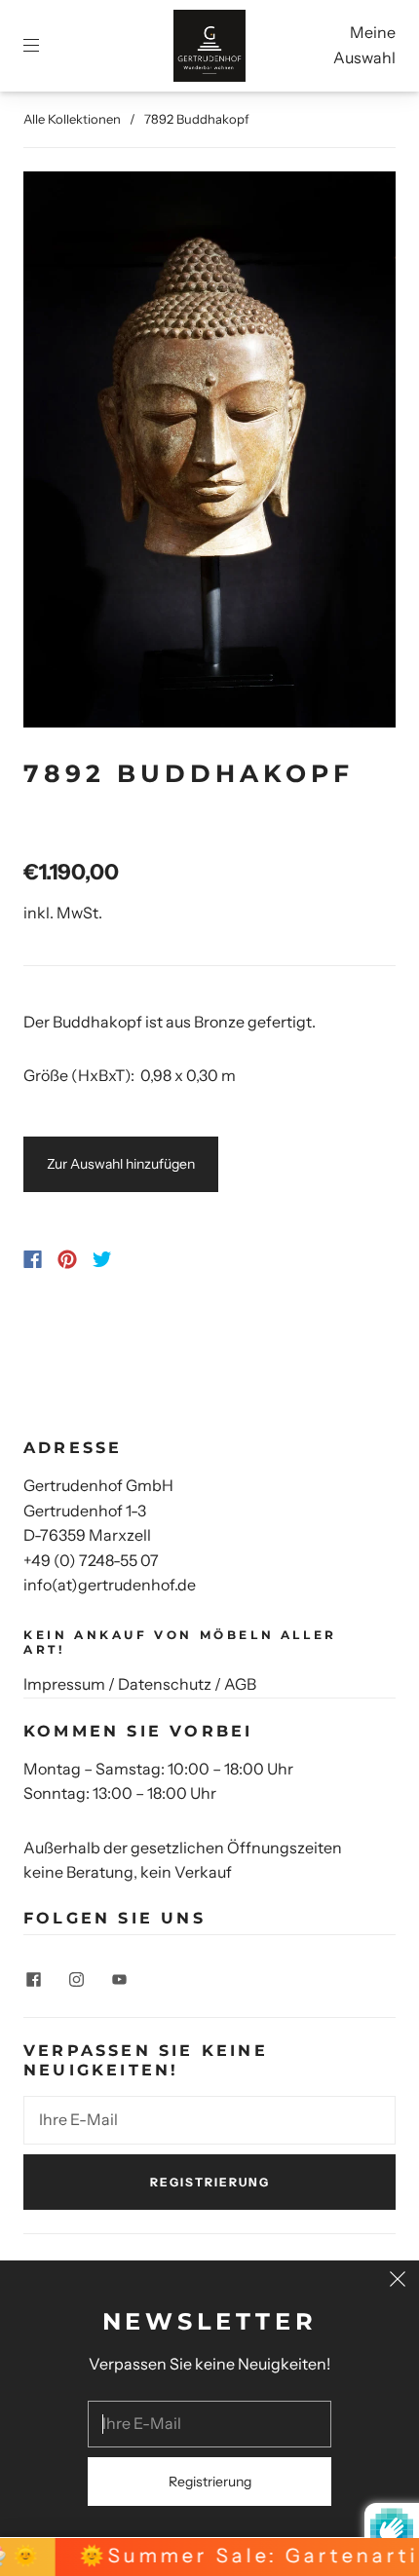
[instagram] (76, 1980)
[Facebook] (33, 1259)
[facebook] (33, 1980)
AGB (240, 1684)
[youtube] (119, 1980)
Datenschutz (165, 1684)
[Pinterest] (67, 1259)
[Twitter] (102, 1259)
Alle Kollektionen (72, 119)
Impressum (64, 1684)
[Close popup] (398, 2282)
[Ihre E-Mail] (209, 2120)
